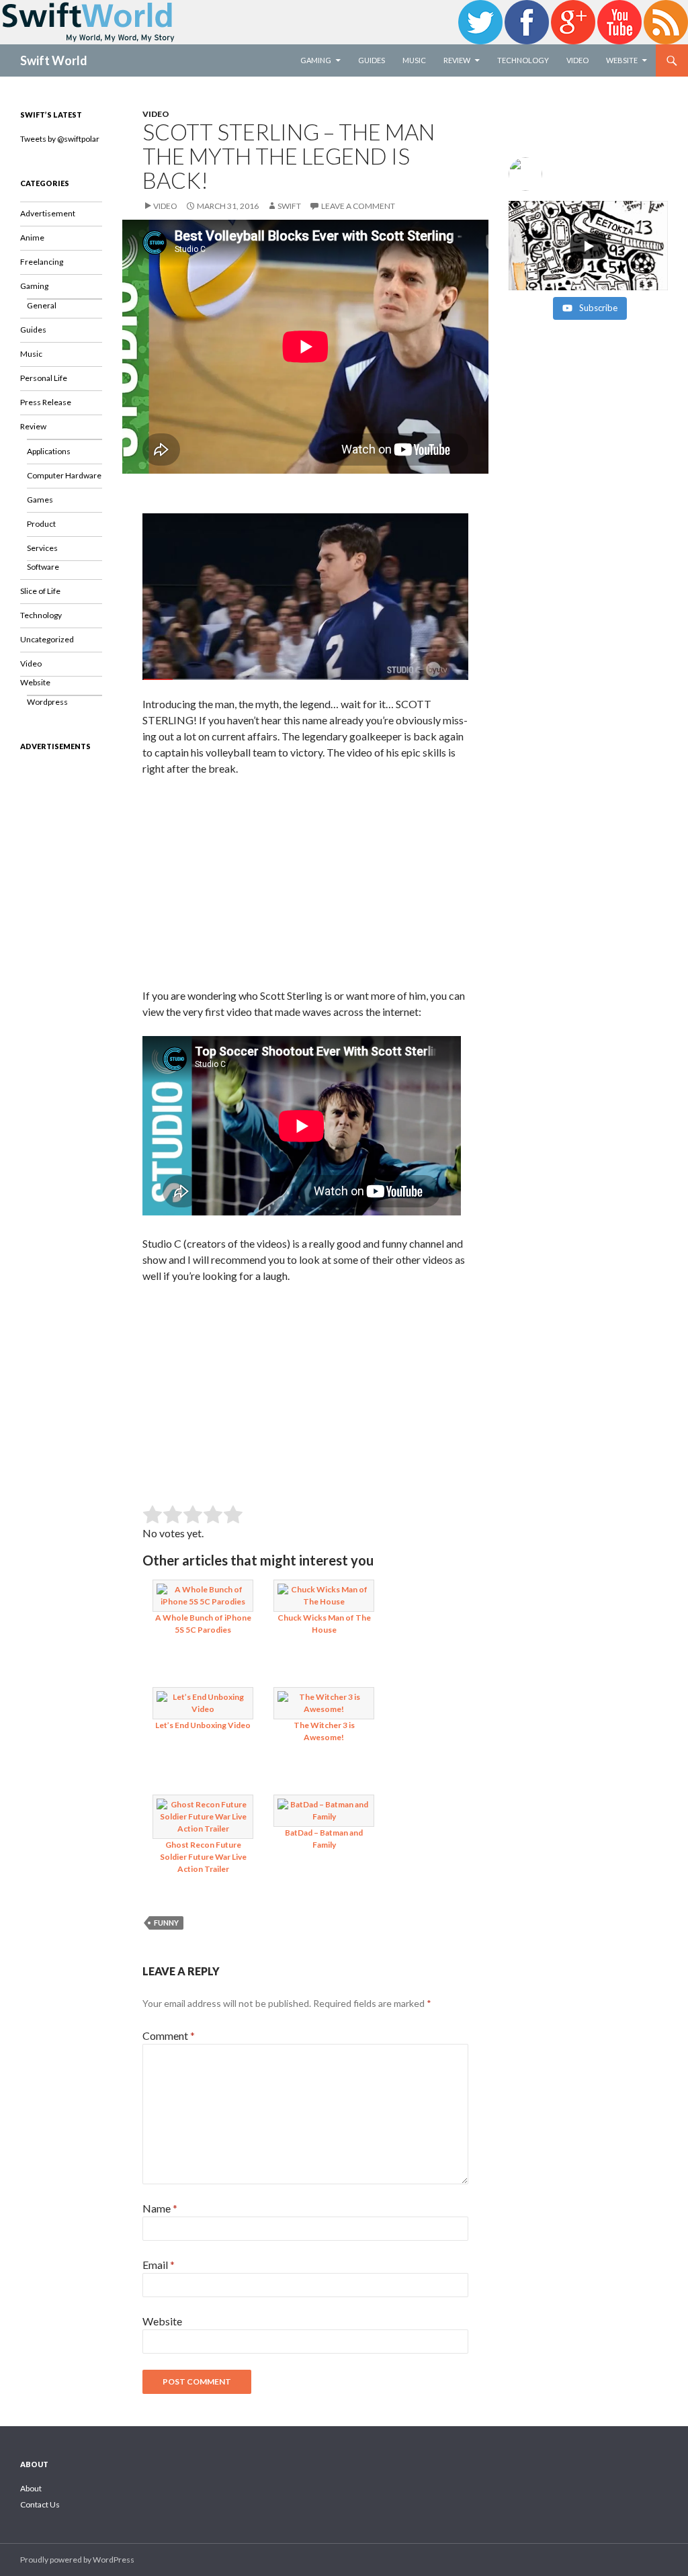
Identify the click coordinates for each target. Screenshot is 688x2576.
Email (159, 2265)
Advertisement (48, 213)
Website (622, 60)
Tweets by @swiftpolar (60, 139)
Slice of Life (40, 591)
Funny (166, 1923)
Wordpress (47, 702)
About (31, 2488)
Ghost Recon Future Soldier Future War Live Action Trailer (203, 1857)
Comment (169, 2035)
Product (41, 524)
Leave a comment (358, 206)
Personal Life (44, 378)
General (42, 305)
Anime (32, 238)
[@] (588, 174)
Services (42, 548)
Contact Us (40, 2504)
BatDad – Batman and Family (324, 1839)
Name (160, 2208)
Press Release (46, 402)
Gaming (316, 60)
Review (457, 60)
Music (414, 60)
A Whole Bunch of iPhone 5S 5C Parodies (203, 1624)
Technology (523, 60)
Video (577, 60)
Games (40, 500)
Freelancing (42, 262)
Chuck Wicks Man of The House (324, 1624)
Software (43, 567)
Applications (49, 451)
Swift (289, 206)
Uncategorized (47, 639)
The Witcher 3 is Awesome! (324, 1731)
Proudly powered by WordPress (77, 2560)
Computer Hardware (64, 475)
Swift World (54, 60)
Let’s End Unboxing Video (203, 1725)
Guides (372, 60)
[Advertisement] (305, 887)
